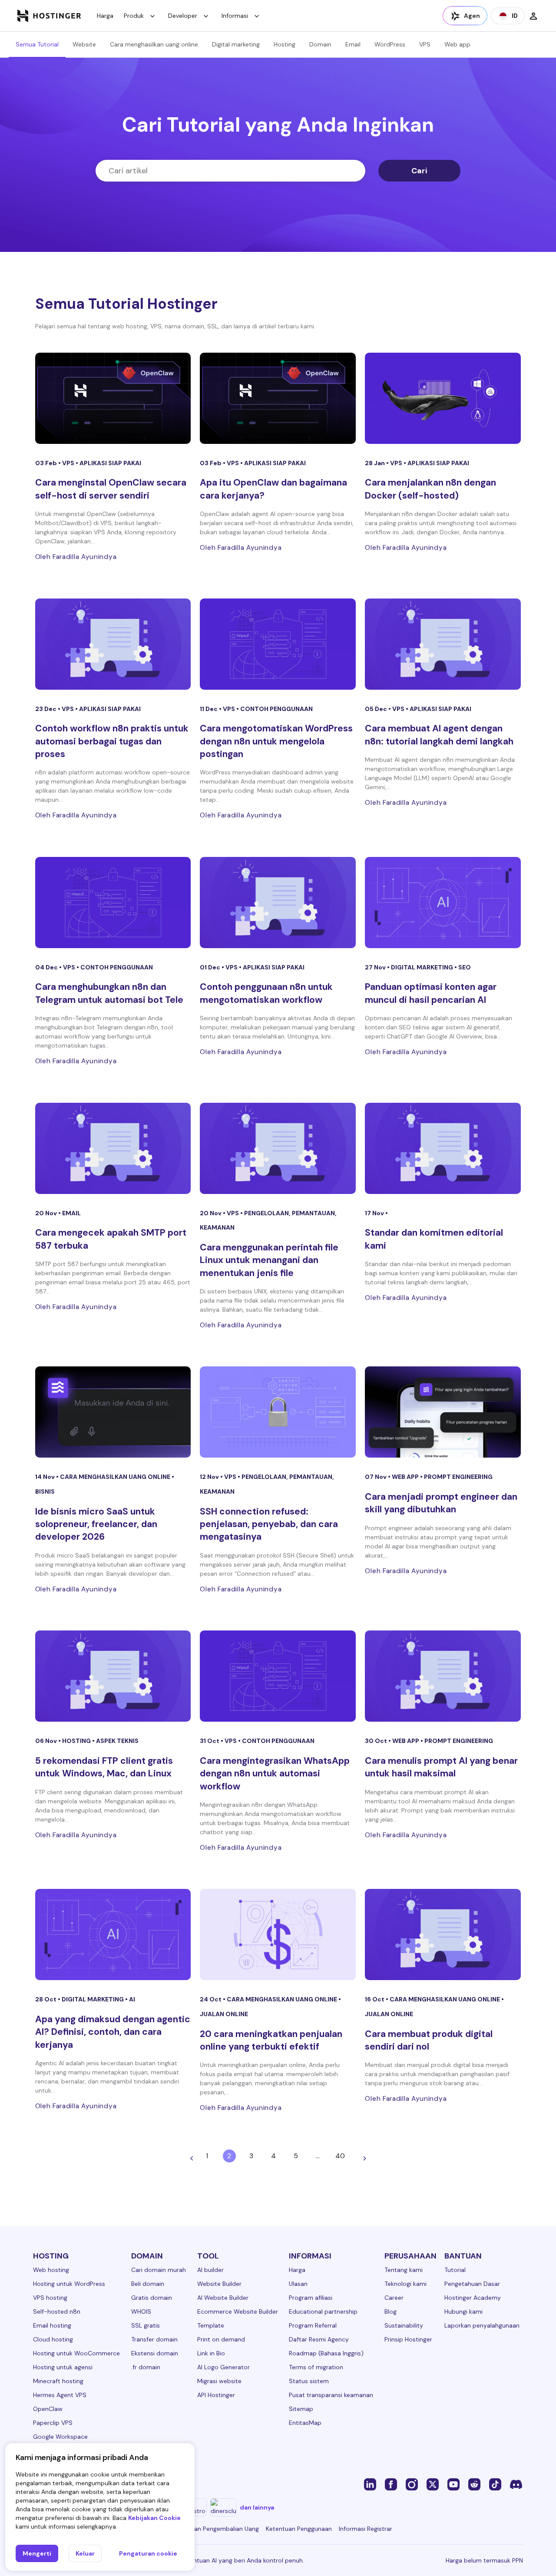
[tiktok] (495, 2484)
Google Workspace (60, 2437)
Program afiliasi (311, 2298)
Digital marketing (236, 44)
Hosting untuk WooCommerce (76, 2353)
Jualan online (224, 2014)
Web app (457, 44)
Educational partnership (323, 2311)
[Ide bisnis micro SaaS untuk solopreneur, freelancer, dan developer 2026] (113, 1412)
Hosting (285, 44)
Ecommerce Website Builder (238, 2311)
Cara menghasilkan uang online (154, 44)
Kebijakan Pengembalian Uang (217, 2529)
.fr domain (146, 2367)
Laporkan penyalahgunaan (482, 2325)
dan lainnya (257, 2507)
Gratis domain (152, 2298)
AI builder (210, 2270)
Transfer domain (154, 2339)
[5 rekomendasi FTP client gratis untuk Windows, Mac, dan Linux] (113, 1676)
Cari (419, 171)
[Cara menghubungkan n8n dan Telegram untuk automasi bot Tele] (113, 903)
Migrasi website (219, 2381)
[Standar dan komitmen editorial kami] (443, 1148)
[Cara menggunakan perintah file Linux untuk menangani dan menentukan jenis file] (278, 1148)
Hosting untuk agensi (63, 2367)
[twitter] (433, 2484)
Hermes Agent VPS (60, 2395)
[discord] (516, 2484)
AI (132, 1999)
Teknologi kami (405, 2284)
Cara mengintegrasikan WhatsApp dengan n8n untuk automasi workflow (275, 1774)
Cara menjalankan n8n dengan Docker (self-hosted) (430, 489)
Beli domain (148, 2284)
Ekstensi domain (155, 2353)
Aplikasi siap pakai (110, 463)
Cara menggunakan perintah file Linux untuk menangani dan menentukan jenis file (269, 1260)
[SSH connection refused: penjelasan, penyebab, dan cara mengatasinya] (278, 1412)
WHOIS (141, 2311)
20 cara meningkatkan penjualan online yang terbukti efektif (271, 2040)
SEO (465, 967)
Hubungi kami (463, 2311)
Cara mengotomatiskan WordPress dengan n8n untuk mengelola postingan (276, 741)
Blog (391, 2311)
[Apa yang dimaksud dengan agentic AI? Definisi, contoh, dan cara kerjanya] (113, 1934)
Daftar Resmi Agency (319, 2339)
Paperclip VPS (53, 2423)
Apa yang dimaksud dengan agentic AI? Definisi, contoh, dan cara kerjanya (113, 2032)
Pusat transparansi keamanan (331, 2395)
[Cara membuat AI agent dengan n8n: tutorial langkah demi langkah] (443, 644)
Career (394, 2298)
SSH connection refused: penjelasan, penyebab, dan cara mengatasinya (269, 1524)
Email (353, 44)
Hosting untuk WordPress (69, 2284)
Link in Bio (211, 2353)
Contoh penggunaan (276, 709)
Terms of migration (316, 2367)
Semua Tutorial (37, 44)
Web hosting (51, 2270)
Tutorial (455, 2270)
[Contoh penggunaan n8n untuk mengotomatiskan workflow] (278, 903)
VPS (425, 44)
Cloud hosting (53, 2339)
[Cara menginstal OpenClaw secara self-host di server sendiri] (113, 398)
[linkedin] (370, 2484)
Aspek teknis (117, 1741)
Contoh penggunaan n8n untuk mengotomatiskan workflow (266, 993)
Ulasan (298, 2284)
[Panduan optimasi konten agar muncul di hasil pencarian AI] (443, 903)
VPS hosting (50, 2298)
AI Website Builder (223, 2298)
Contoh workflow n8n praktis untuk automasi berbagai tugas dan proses (112, 741)
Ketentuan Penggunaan (299, 2529)
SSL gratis (146, 2325)
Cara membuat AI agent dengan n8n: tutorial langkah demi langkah (439, 735)
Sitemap (301, 2409)
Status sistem (309, 2381)
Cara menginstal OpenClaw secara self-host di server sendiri (111, 489)
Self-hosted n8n (57, 2311)
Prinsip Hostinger (408, 2339)
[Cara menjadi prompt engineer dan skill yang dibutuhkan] (443, 1412)
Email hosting (52, 2325)
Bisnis (45, 1491)
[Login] (533, 16)
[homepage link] (49, 16)
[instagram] (412, 2484)
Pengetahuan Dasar (472, 2284)
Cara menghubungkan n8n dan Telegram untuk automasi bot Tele (109, 993)
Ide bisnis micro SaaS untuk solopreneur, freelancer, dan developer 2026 (96, 1524)
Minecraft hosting (58, 2381)
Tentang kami (404, 2270)
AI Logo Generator (223, 2367)
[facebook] (391, 2484)
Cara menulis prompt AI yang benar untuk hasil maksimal (441, 1767)
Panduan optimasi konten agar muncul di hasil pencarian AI (431, 993)
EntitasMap (305, 2423)
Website (84, 44)
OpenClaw (48, 2409)
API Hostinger (216, 2395)
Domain (320, 44)
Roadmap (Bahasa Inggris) (326, 2353)
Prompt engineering (458, 1477)
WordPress (390, 44)
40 (340, 2156)
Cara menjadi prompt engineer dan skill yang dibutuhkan (441, 1503)
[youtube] (453, 2484)
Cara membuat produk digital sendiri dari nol (429, 2040)
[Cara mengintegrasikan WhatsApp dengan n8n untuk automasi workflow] (278, 1676)
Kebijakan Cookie (154, 2518)
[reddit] (474, 2484)
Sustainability (404, 2325)
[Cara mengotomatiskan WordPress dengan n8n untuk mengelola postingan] (278, 644)
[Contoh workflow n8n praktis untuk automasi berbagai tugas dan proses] (113, 644)
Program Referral (313, 2325)
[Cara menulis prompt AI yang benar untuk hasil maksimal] (443, 1676)
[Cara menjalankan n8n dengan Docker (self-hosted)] (443, 398)
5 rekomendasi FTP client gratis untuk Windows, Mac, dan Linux (104, 1767)
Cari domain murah (159, 2270)
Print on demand (221, 2339)
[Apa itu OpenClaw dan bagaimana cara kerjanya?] (278, 398)
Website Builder (219, 2284)
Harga (105, 16)
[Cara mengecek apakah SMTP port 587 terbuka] (113, 1148)
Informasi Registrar (366, 2529)
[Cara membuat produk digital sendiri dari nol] (443, 1934)
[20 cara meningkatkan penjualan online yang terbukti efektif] (278, 1934)
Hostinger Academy (473, 2298)
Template (211, 2325)
